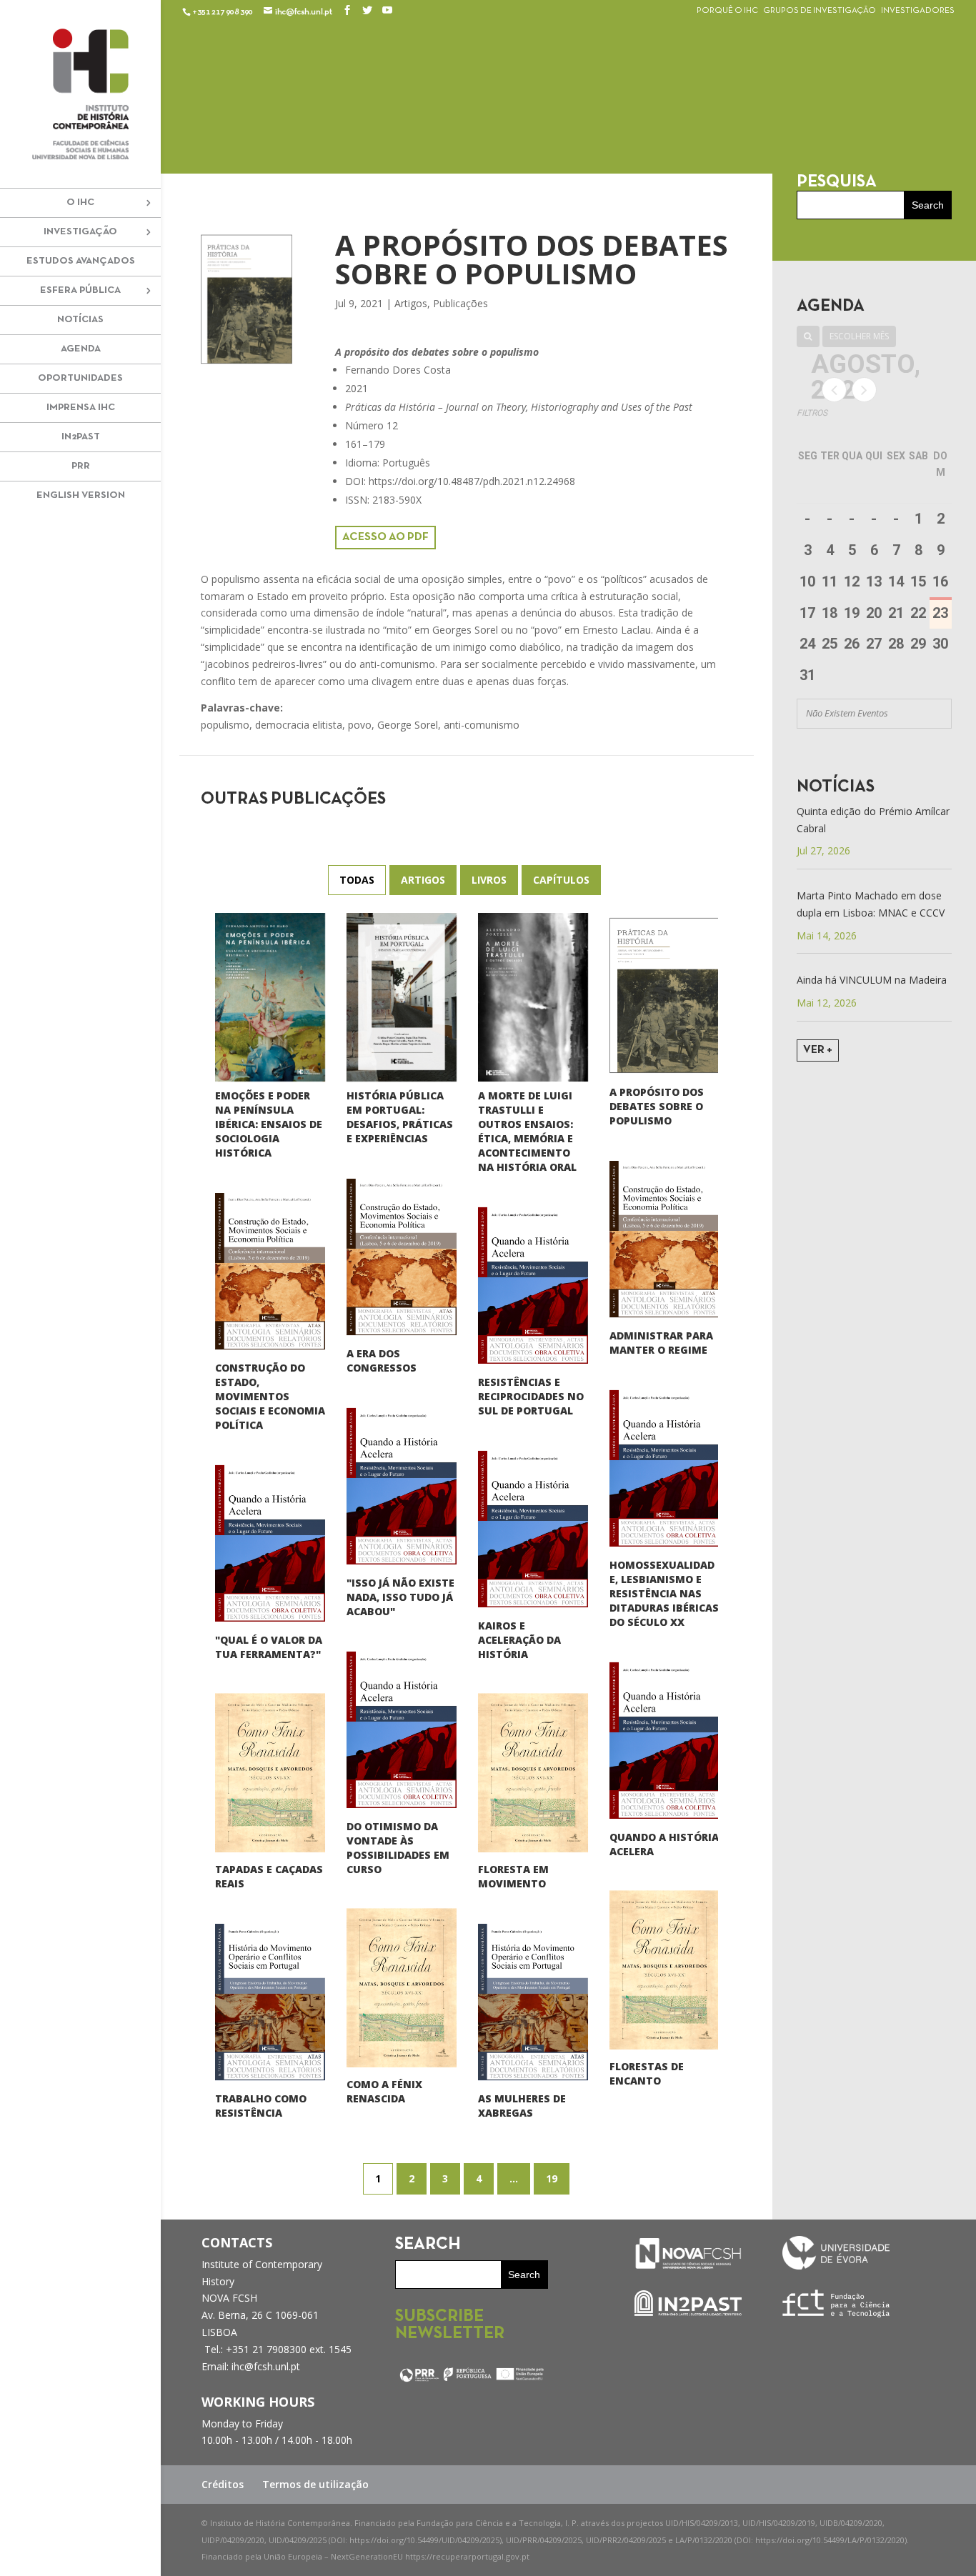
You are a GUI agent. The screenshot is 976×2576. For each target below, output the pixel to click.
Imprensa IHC (81, 408)
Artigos (411, 303)
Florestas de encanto (647, 2073)
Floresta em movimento (513, 1876)
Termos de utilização (315, 2484)
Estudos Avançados (81, 261)
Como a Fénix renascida (384, 2091)
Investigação (80, 232)
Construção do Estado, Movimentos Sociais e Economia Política (270, 1396)
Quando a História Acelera (664, 1844)
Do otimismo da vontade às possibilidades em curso (398, 1848)
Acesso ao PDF (385, 537)
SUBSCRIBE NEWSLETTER (450, 2325)
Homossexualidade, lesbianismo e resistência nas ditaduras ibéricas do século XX (664, 1593)
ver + (818, 1050)
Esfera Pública (80, 290)
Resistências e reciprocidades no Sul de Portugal (531, 1396)
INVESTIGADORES (918, 11)
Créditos (223, 2484)
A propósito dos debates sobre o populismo (657, 1106)
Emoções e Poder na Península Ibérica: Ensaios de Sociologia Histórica (269, 1124)
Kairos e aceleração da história (519, 1640)
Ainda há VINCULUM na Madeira (872, 980)
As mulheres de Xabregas (522, 2106)
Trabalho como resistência (261, 2106)
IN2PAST (81, 437)
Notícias (80, 320)
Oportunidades (80, 378)
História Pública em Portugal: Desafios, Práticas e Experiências (400, 1117)
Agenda (81, 349)
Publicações (460, 303)
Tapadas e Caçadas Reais (269, 1876)
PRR (81, 466)
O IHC (80, 203)
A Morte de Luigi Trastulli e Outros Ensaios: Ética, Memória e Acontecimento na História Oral (527, 1131)
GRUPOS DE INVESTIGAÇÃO (820, 11)
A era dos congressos (382, 1361)
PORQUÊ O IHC (727, 11)
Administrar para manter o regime (661, 1343)
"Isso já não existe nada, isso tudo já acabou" (400, 1597)
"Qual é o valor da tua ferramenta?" (269, 1647)
